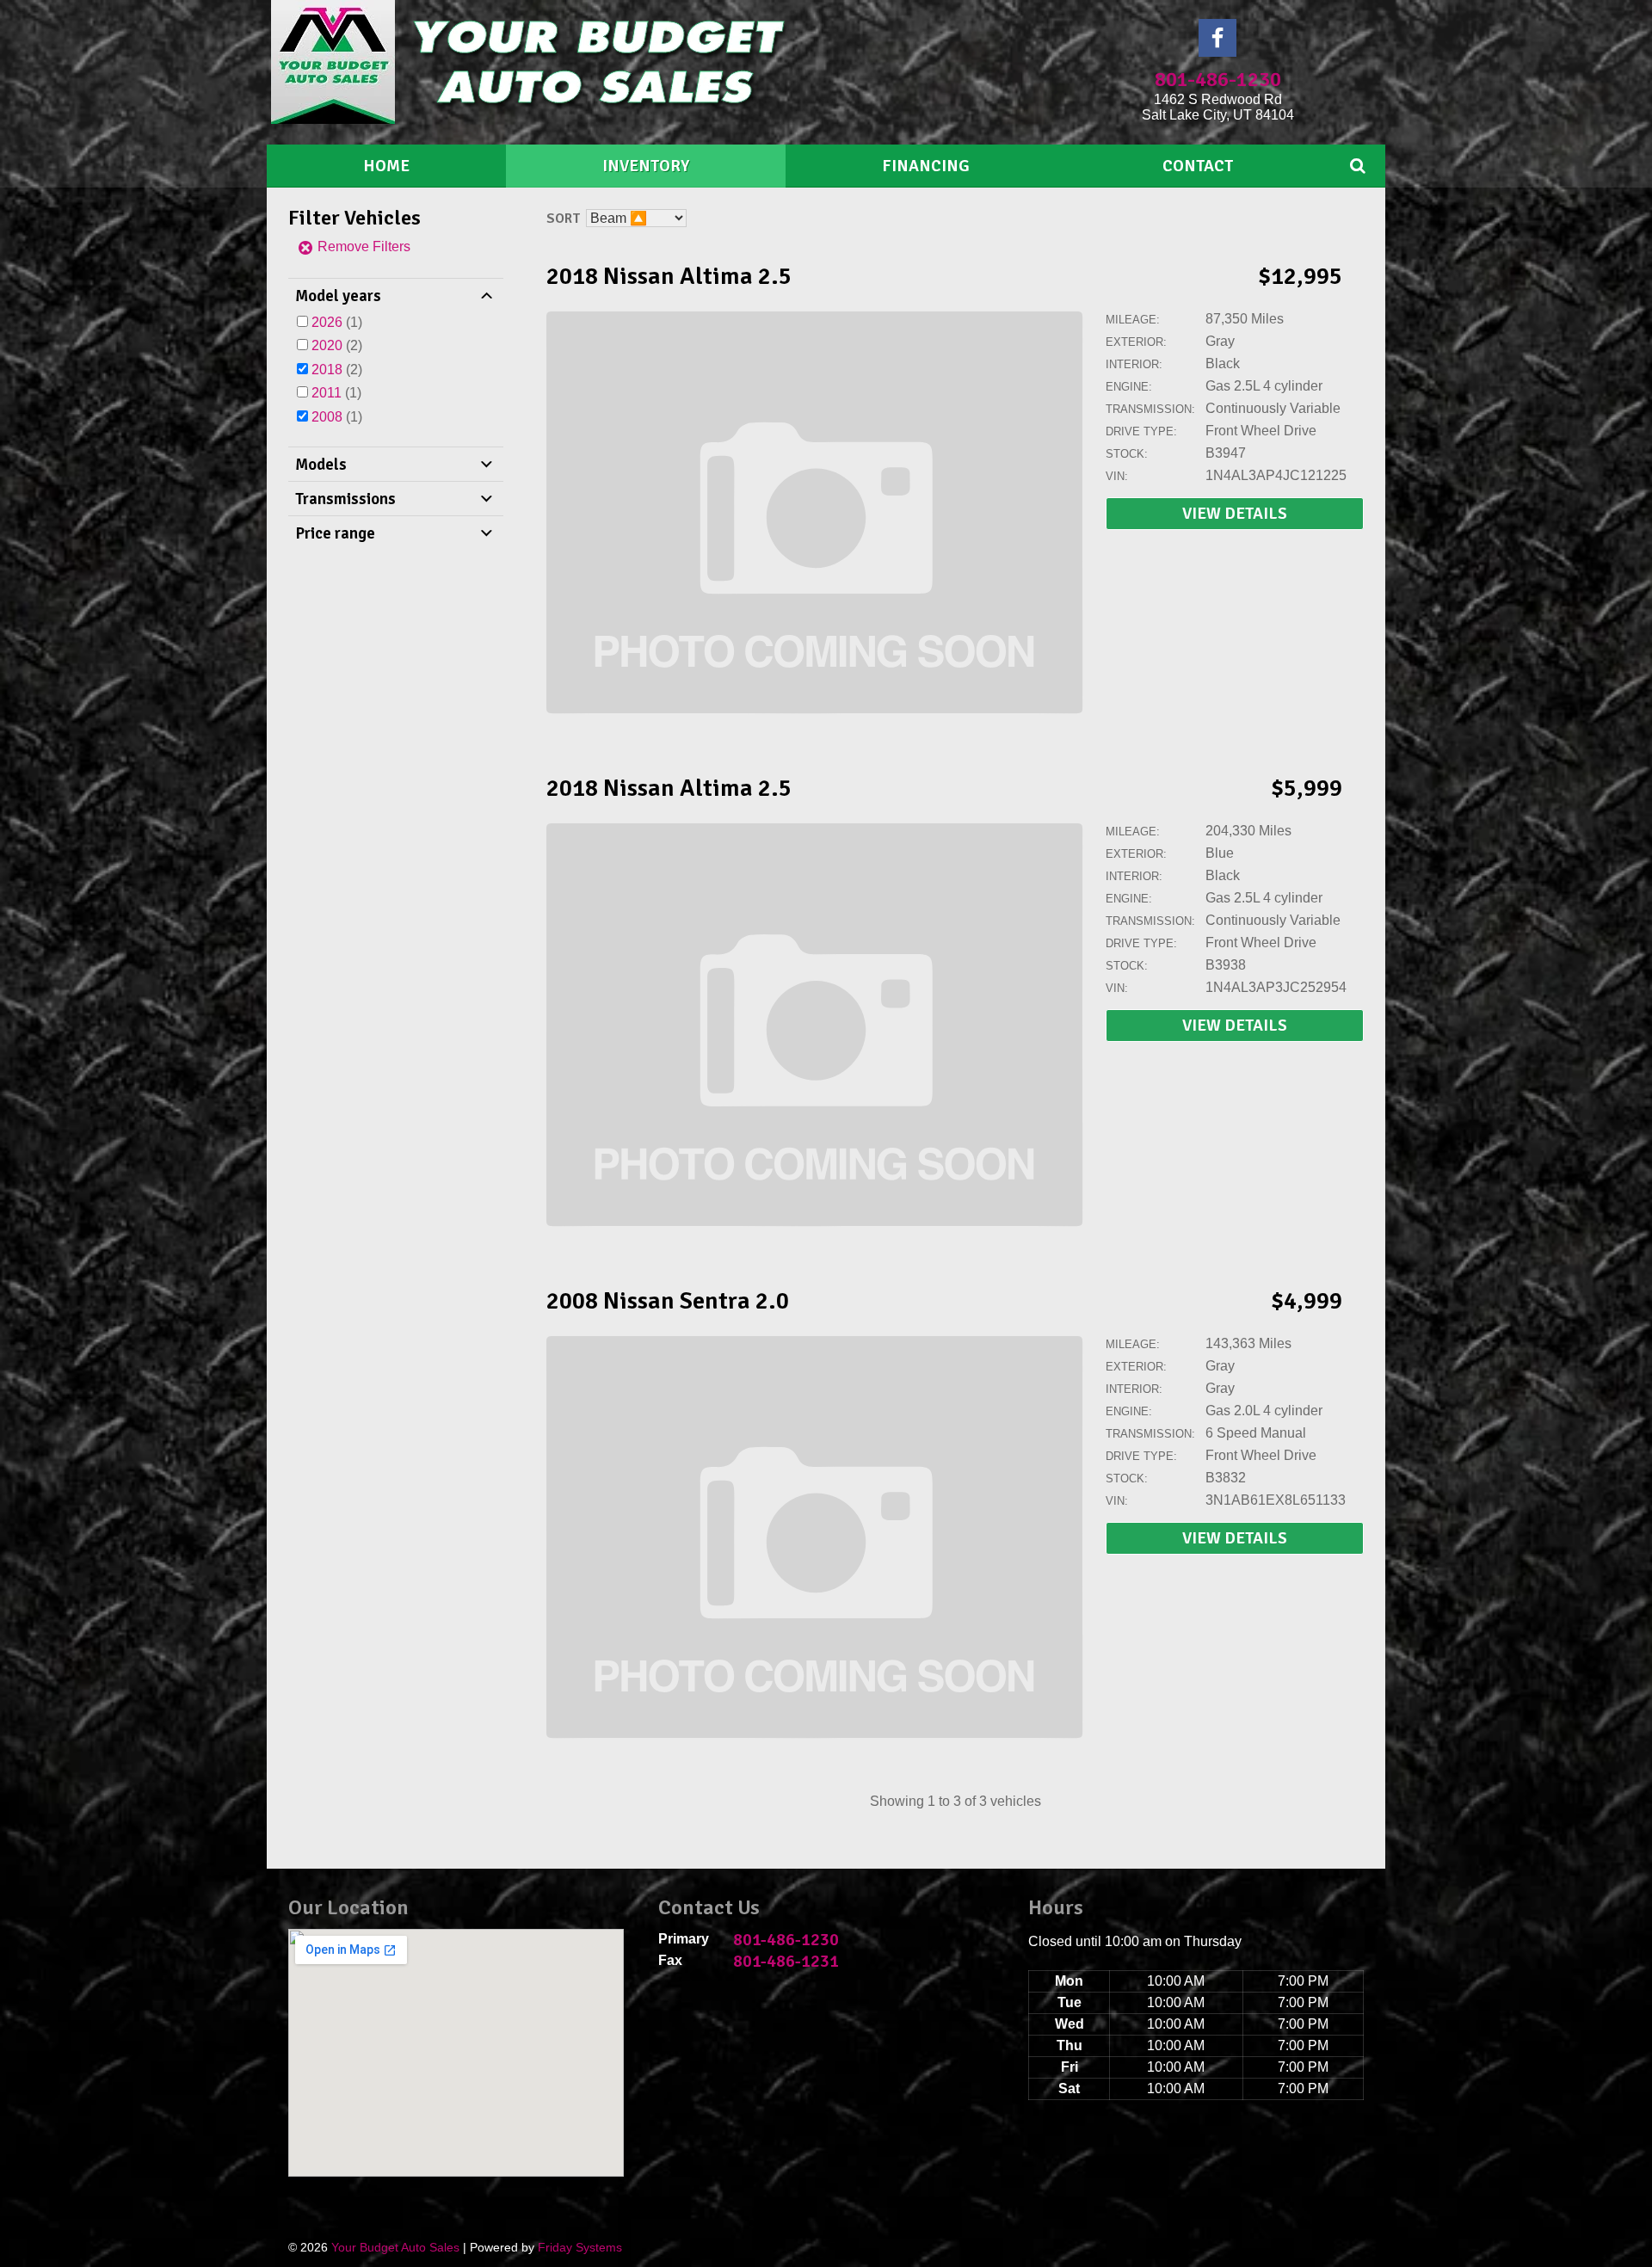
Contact (1198, 166)
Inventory (646, 166)
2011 (327, 393)
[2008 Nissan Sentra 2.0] (815, 1735)
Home (386, 166)
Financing (926, 166)
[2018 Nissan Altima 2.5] (815, 710)
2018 (327, 370)
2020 (327, 345)
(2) (337, 345)
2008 (327, 417)
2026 (327, 322)
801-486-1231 (786, 1961)
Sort (563, 219)
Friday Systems (580, 2247)
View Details (1235, 514)
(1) (337, 322)
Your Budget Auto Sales (395, 2247)
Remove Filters (362, 246)
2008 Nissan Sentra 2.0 (668, 1301)
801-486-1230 (1218, 79)
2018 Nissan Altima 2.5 (669, 276)
